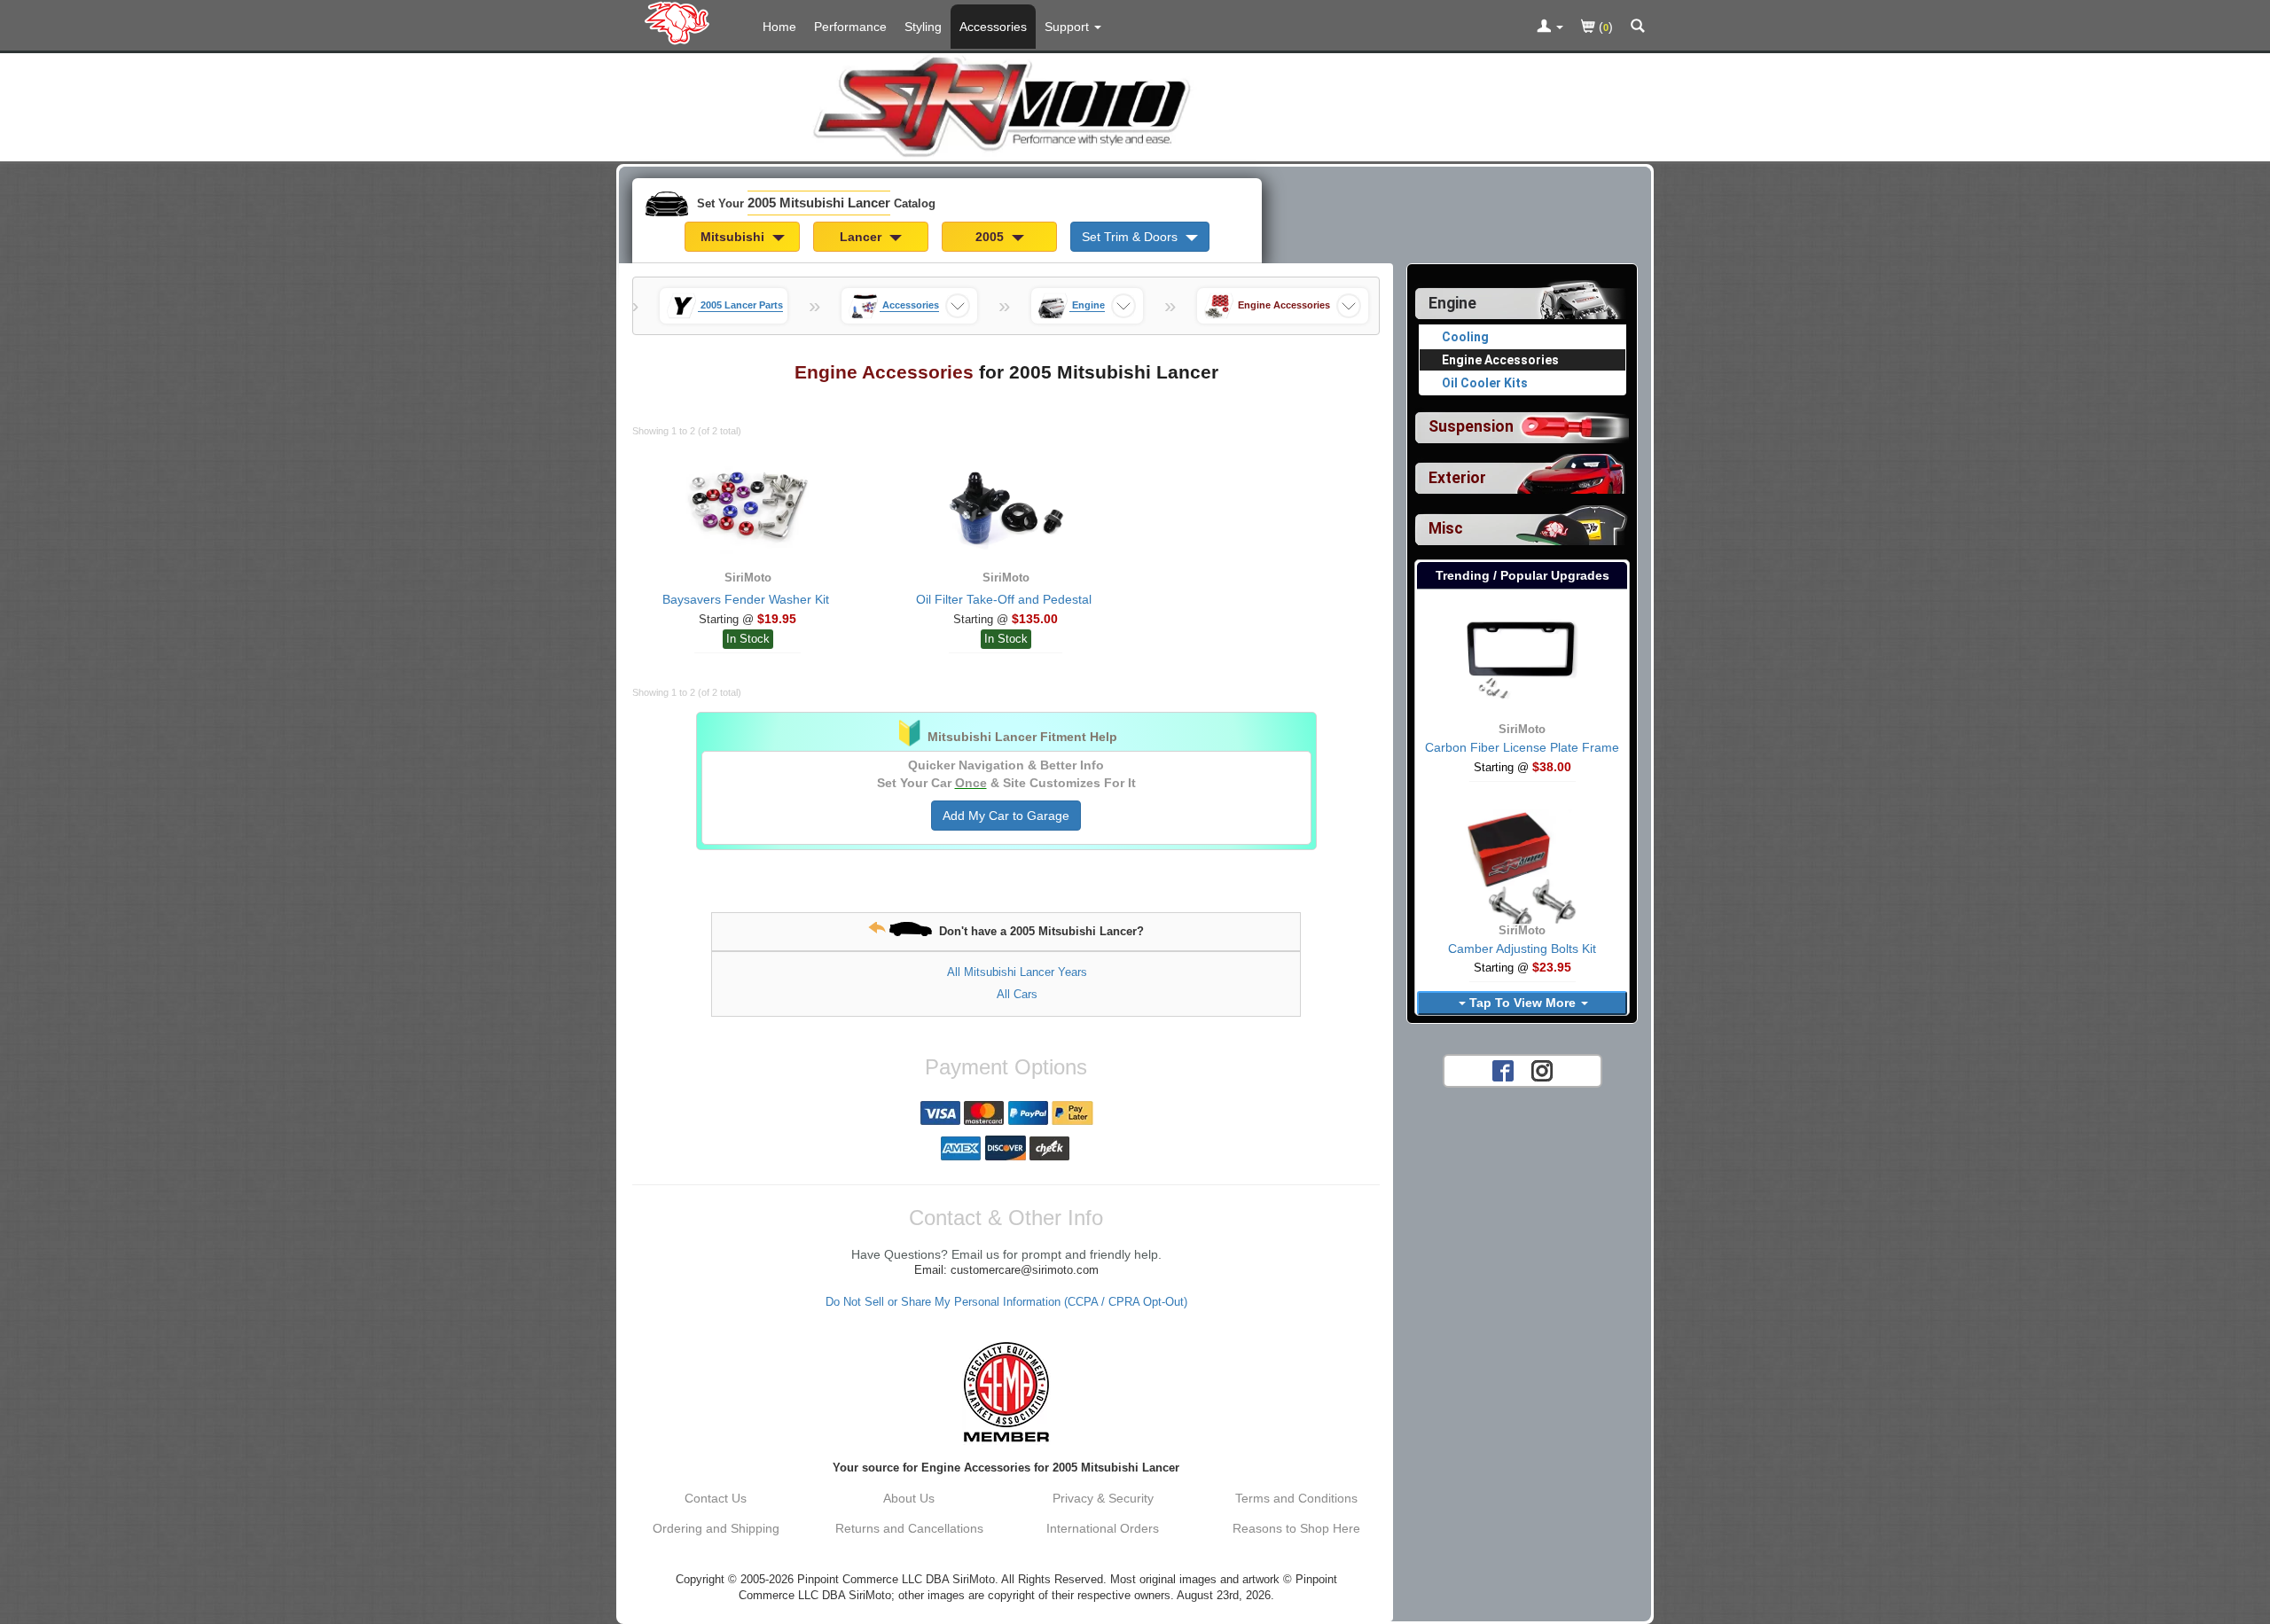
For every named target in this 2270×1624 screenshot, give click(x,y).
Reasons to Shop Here (1296, 1528)
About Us (909, 1498)
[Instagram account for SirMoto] (1542, 1070)
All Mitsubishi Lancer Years (1017, 972)
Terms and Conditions (1296, 1498)
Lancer (862, 237)
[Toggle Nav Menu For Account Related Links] (1550, 27)
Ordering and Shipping (716, 1528)
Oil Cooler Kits (1485, 383)
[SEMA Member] (1006, 1392)
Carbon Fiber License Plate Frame (1522, 747)
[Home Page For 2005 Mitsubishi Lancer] (681, 22)
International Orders (1103, 1528)
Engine (1452, 303)
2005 (991, 237)
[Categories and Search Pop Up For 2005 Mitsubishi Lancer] (1638, 27)
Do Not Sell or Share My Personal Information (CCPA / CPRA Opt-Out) (1006, 1302)
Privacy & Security (1103, 1498)
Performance (850, 27)
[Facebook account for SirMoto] (1503, 1070)
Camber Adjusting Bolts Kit (1522, 949)
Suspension (1471, 426)
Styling (923, 27)
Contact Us (716, 1498)
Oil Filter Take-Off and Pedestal (1004, 599)
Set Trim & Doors (1131, 237)
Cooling (1465, 337)
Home (779, 27)
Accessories (993, 27)
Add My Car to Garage (1006, 816)
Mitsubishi (734, 237)
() (1604, 27)
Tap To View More (1522, 1003)
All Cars (1017, 994)
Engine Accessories (1500, 360)
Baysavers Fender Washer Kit (746, 599)
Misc (1446, 528)
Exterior (1457, 478)
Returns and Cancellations (909, 1528)
